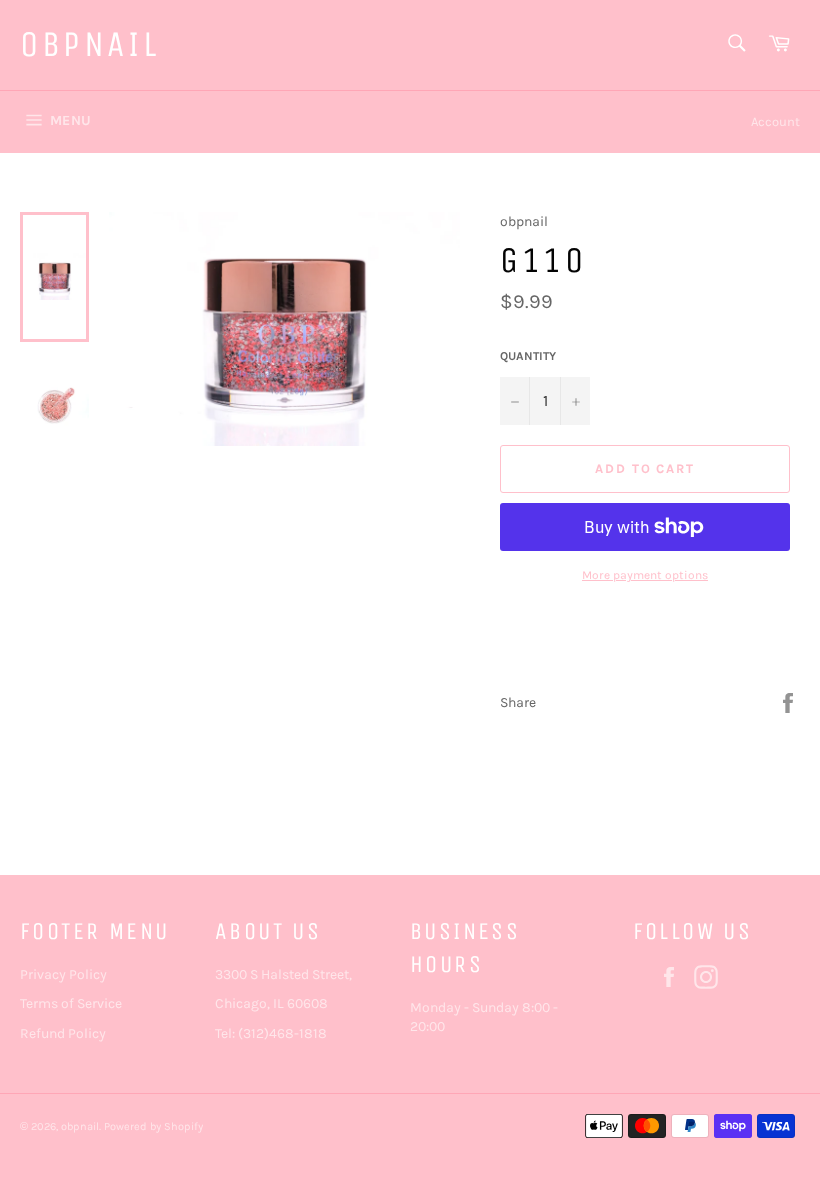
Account (775, 121)
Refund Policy (63, 1033)
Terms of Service (71, 1003)
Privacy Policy (63, 974)
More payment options (645, 575)
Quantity (528, 356)
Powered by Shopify (153, 1126)
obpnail (89, 44)
